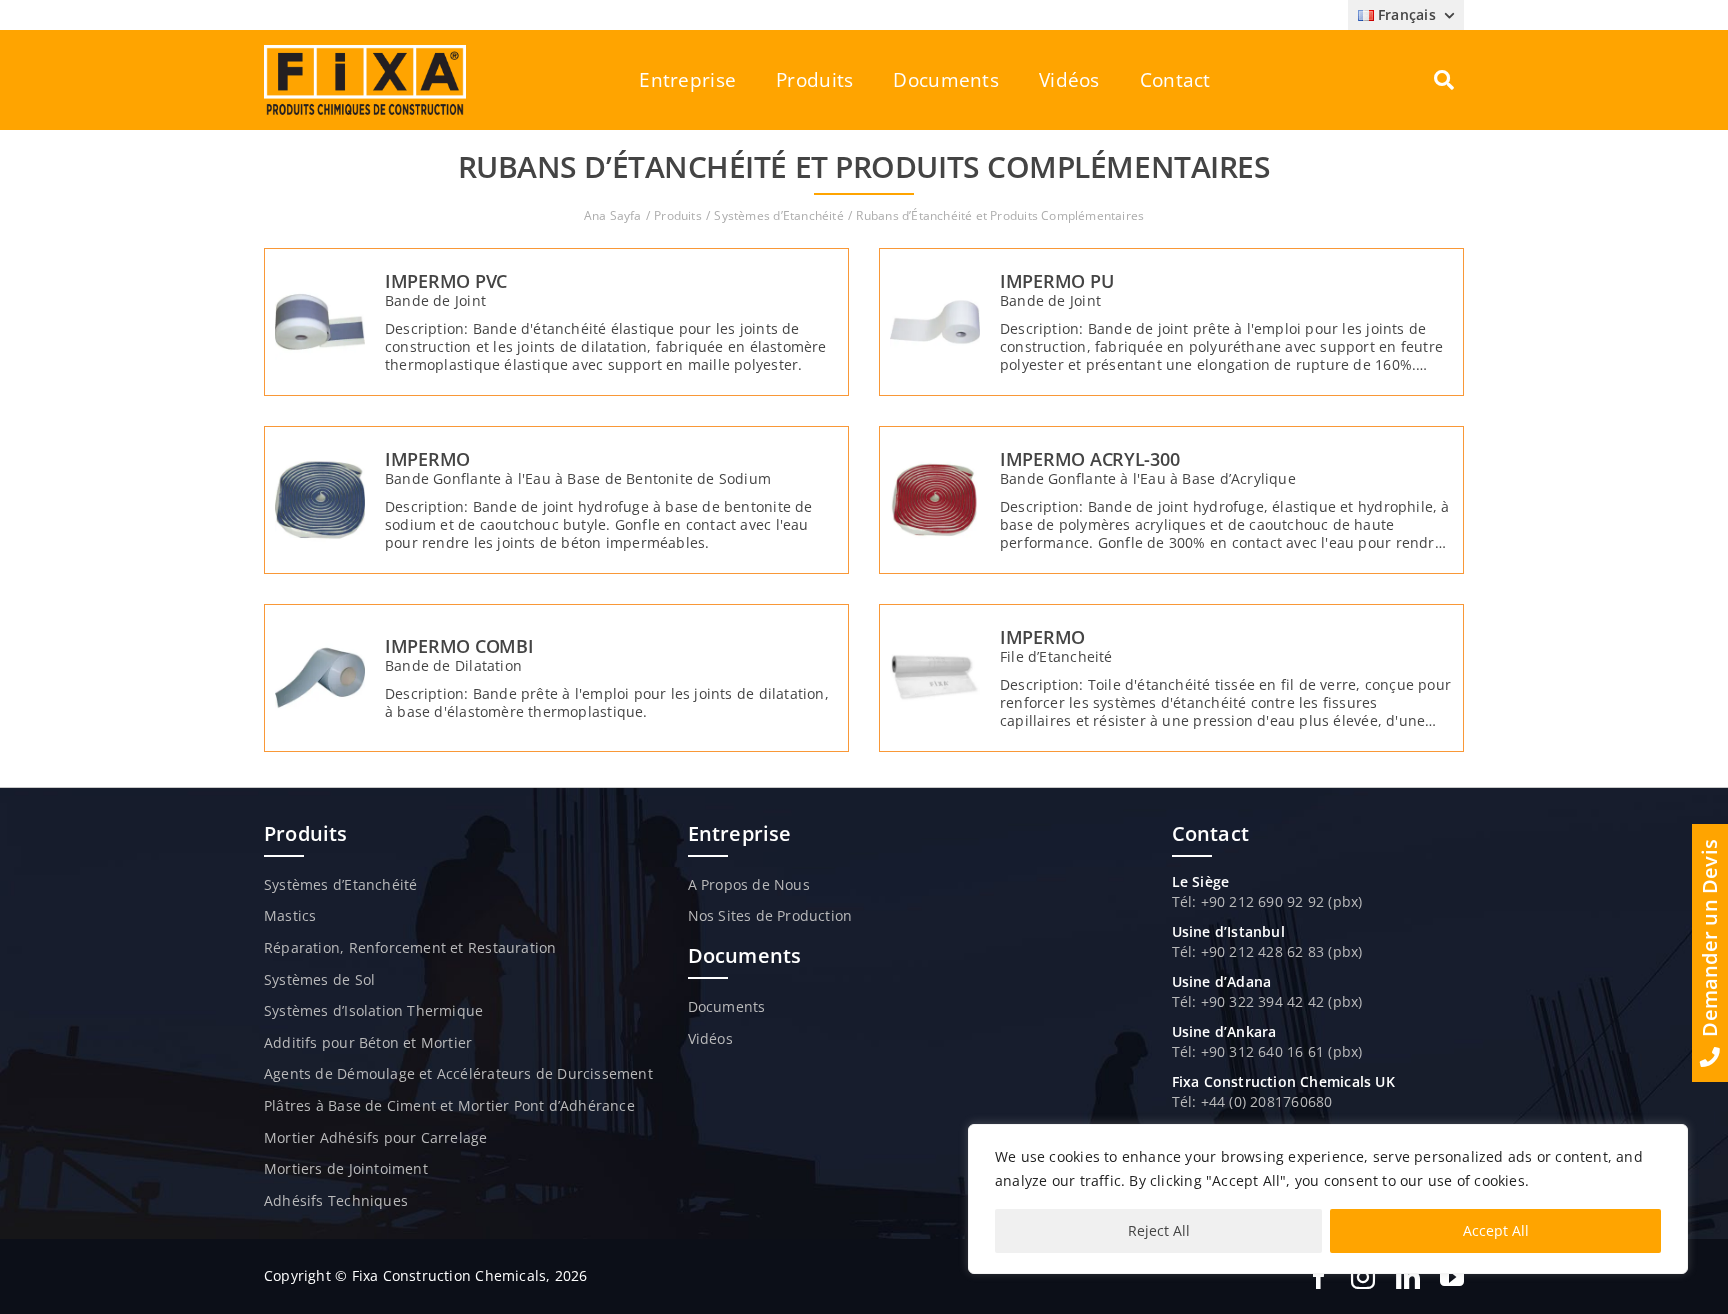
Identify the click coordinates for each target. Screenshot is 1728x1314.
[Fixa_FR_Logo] (365, 51)
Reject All (1159, 1230)
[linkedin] (1408, 1277)
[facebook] (1319, 1277)
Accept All (1496, 1230)
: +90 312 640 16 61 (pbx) (1277, 1051)
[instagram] (1363, 1277)
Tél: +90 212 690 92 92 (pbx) (1267, 901)
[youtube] (1452, 1277)
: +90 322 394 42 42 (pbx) (1277, 1001)
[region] (1328, 1199)
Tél (1182, 1001)
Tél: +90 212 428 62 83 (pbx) (1267, 951)
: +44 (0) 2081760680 (1262, 1101)
